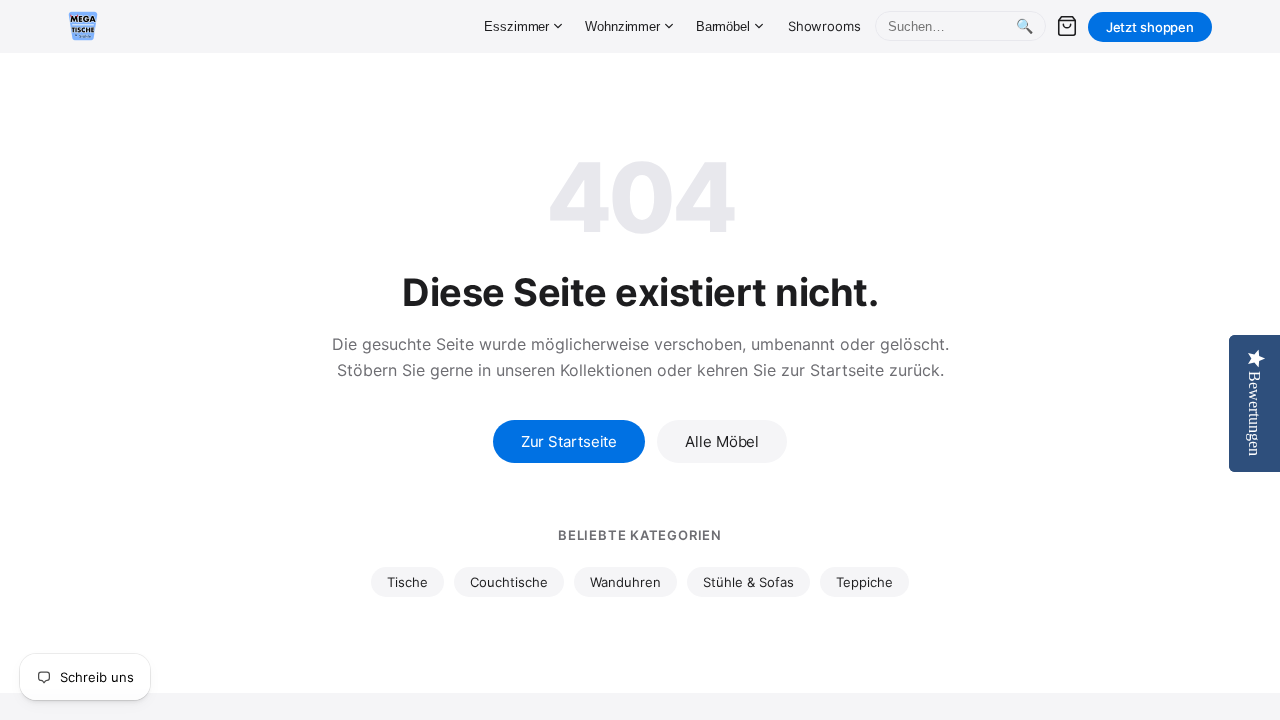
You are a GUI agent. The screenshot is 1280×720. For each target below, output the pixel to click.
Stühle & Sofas (748, 582)
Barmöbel (723, 26)
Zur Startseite (569, 441)
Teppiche (864, 582)
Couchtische (509, 582)
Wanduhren (625, 582)
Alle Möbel (722, 441)
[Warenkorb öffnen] (1067, 26)
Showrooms (824, 26)
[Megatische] (83, 26)
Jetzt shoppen (1150, 27)
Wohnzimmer (622, 26)
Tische (407, 582)
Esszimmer (516, 26)
